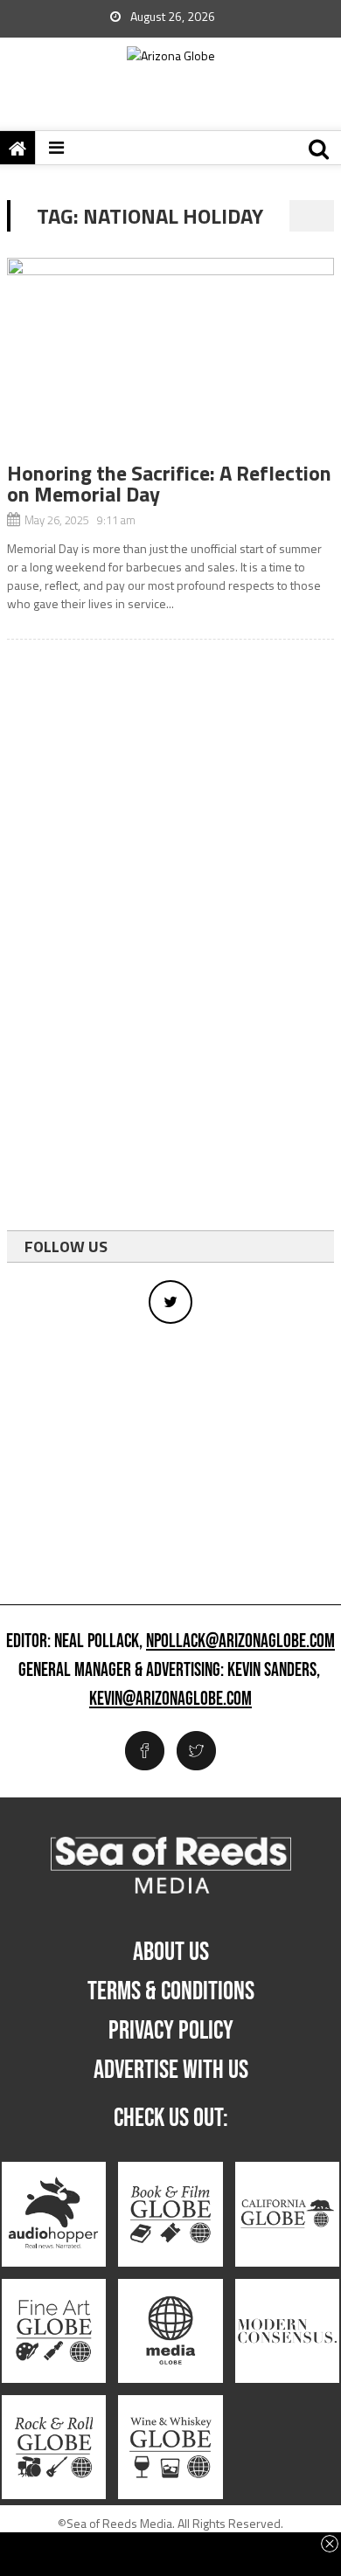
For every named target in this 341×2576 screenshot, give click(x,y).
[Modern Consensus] (287, 2331)
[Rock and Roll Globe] (54, 2447)
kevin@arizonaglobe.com (170, 1700)
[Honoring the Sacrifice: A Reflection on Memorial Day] (170, 360)
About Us (171, 1952)
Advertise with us (171, 2070)
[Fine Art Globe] (54, 2331)
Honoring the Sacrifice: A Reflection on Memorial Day (169, 483)
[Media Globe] (170, 2331)
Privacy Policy (171, 2031)
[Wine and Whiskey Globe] (170, 2447)
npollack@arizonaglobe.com (240, 1642)
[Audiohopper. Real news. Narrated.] (54, 2215)
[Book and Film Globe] (170, 2215)
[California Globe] (287, 2215)
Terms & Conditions (171, 1991)
